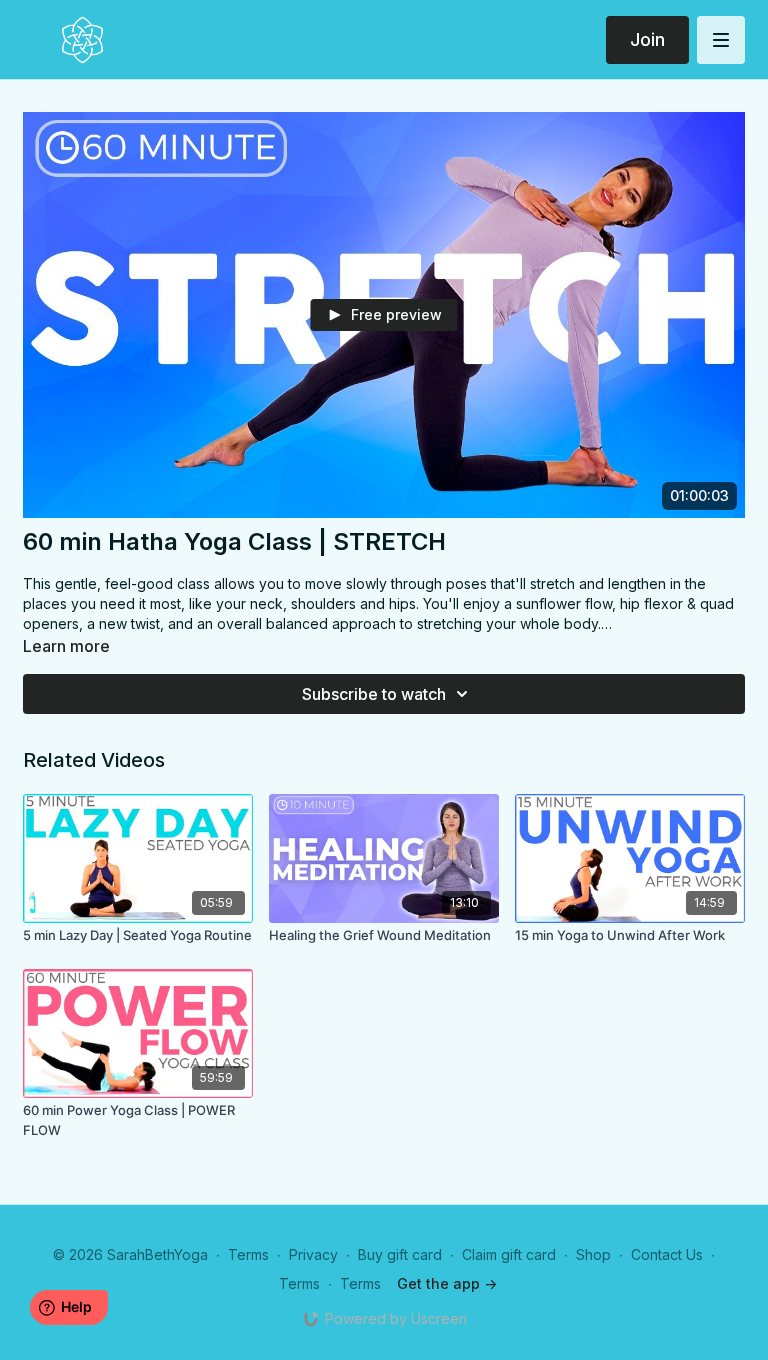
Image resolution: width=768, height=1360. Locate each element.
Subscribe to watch (374, 694)
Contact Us (667, 1254)
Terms (248, 1254)
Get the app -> (447, 1283)
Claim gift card (509, 1254)
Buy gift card (400, 1254)
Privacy (313, 1254)
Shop (593, 1254)
